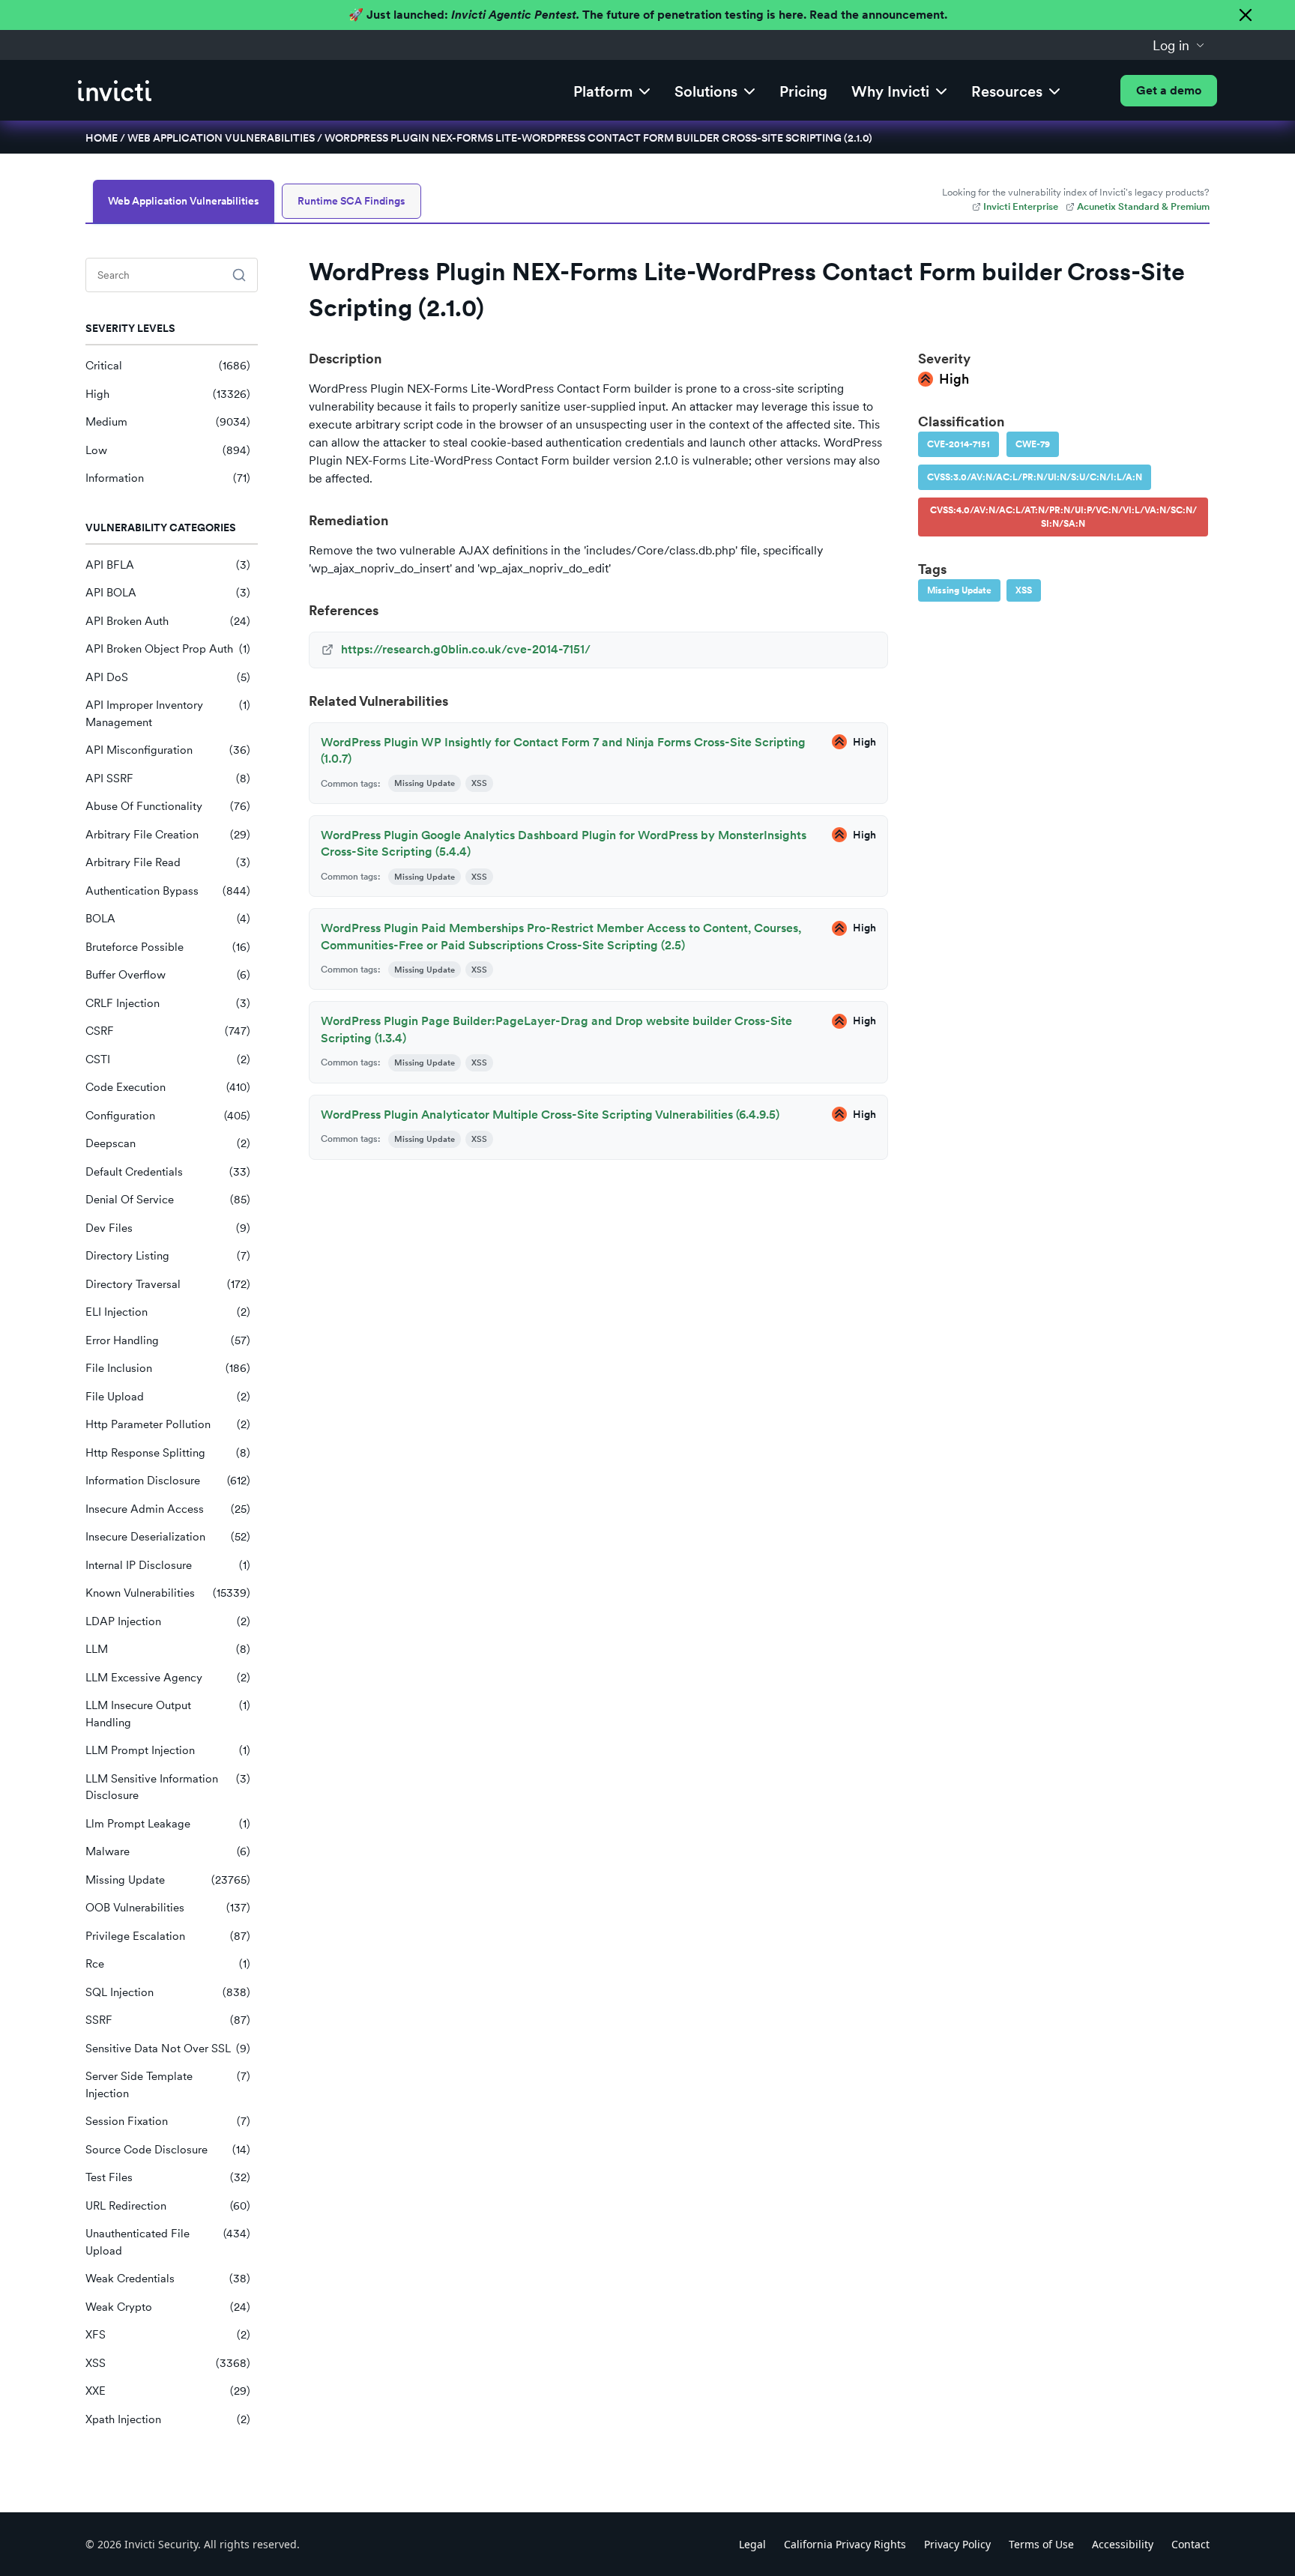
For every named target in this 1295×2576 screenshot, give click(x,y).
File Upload (168, 1397)
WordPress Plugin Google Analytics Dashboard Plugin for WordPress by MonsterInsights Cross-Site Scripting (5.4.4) (564, 843)
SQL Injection (168, 1992)
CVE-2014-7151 (959, 444)
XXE (168, 2391)
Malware (168, 1851)
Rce (168, 1964)
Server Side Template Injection (168, 2085)
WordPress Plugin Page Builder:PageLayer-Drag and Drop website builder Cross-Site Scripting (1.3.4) (556, 1029)
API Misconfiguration (168, 750)
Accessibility (1123, 2544)
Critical (168, 366)
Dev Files (168, 1228)
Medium (168, 422)
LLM (168, 1649)
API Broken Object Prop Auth (168, 649)
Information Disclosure (168, 1481)
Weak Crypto (168, 2307)
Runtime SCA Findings (351, 201)
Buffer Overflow (168, 975)
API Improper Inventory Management (168, 714)
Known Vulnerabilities (168, 1593)
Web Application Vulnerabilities (221, 138)
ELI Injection (168, 1312)
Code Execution (168, 1087)
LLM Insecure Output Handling (168, 1714)
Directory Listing (168, 1256)
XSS (168, 2363)
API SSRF (168, 778)
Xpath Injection (168, 2419)
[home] (115, 91)
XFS (168, 2335)
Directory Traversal (168, 1284)
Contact (1190, 2544)
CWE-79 (1033, 444)
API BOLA (168, 593)
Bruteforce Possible (168, 947)
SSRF (168, 2020)
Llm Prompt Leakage (168, 1824)
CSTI (168, 1059)
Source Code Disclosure (168, 2150)
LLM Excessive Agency (168, 1678)
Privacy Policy (957, 2544)
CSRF (168, 1031)
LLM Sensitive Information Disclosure (168, 1787)
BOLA (168, 919)
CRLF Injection (168, 1003)
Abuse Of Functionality (168, 806)
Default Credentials (168, 1172)
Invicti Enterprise (1021, 206)
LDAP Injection (168, 1621)
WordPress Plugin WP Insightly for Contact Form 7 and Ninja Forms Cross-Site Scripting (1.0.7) (563, 750)
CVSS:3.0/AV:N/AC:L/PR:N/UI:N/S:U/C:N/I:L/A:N (1035, 477)
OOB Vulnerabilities (168, 1908)
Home (102, 138)
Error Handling (168, 1340)
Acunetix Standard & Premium (1143, 206)
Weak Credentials (168, 2279)
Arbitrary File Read (168, 862)
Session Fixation (168, 2121)
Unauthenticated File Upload (168, 2242)
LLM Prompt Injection (168, 1750)
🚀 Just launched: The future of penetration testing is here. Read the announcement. (648, 15)
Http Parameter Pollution (168, 1424)
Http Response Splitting (168, 1453)
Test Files (168, 2177)
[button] (1179, 45)
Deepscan (168, 1143)
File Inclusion (168, 1368)
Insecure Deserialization (168, 1537)
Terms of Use (1041, 2544)
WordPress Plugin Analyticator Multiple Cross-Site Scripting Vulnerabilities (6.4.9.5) (550, 1115)
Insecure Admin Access (168, 1509)
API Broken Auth (168, 621)
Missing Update (168, 1880)
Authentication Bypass (168, 891)
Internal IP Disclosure (168, 1565)
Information (168, 478)
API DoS (168, 677)
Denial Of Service (168, 1200)
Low (168, 450)
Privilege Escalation (168, 1936)
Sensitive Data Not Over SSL (168, 2049)
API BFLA (168, 565)
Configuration (168, 1116)
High (168, 394)
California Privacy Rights (845, 2544)
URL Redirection (168, 2206)
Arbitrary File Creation (168, 835)
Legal (752, 2544)
